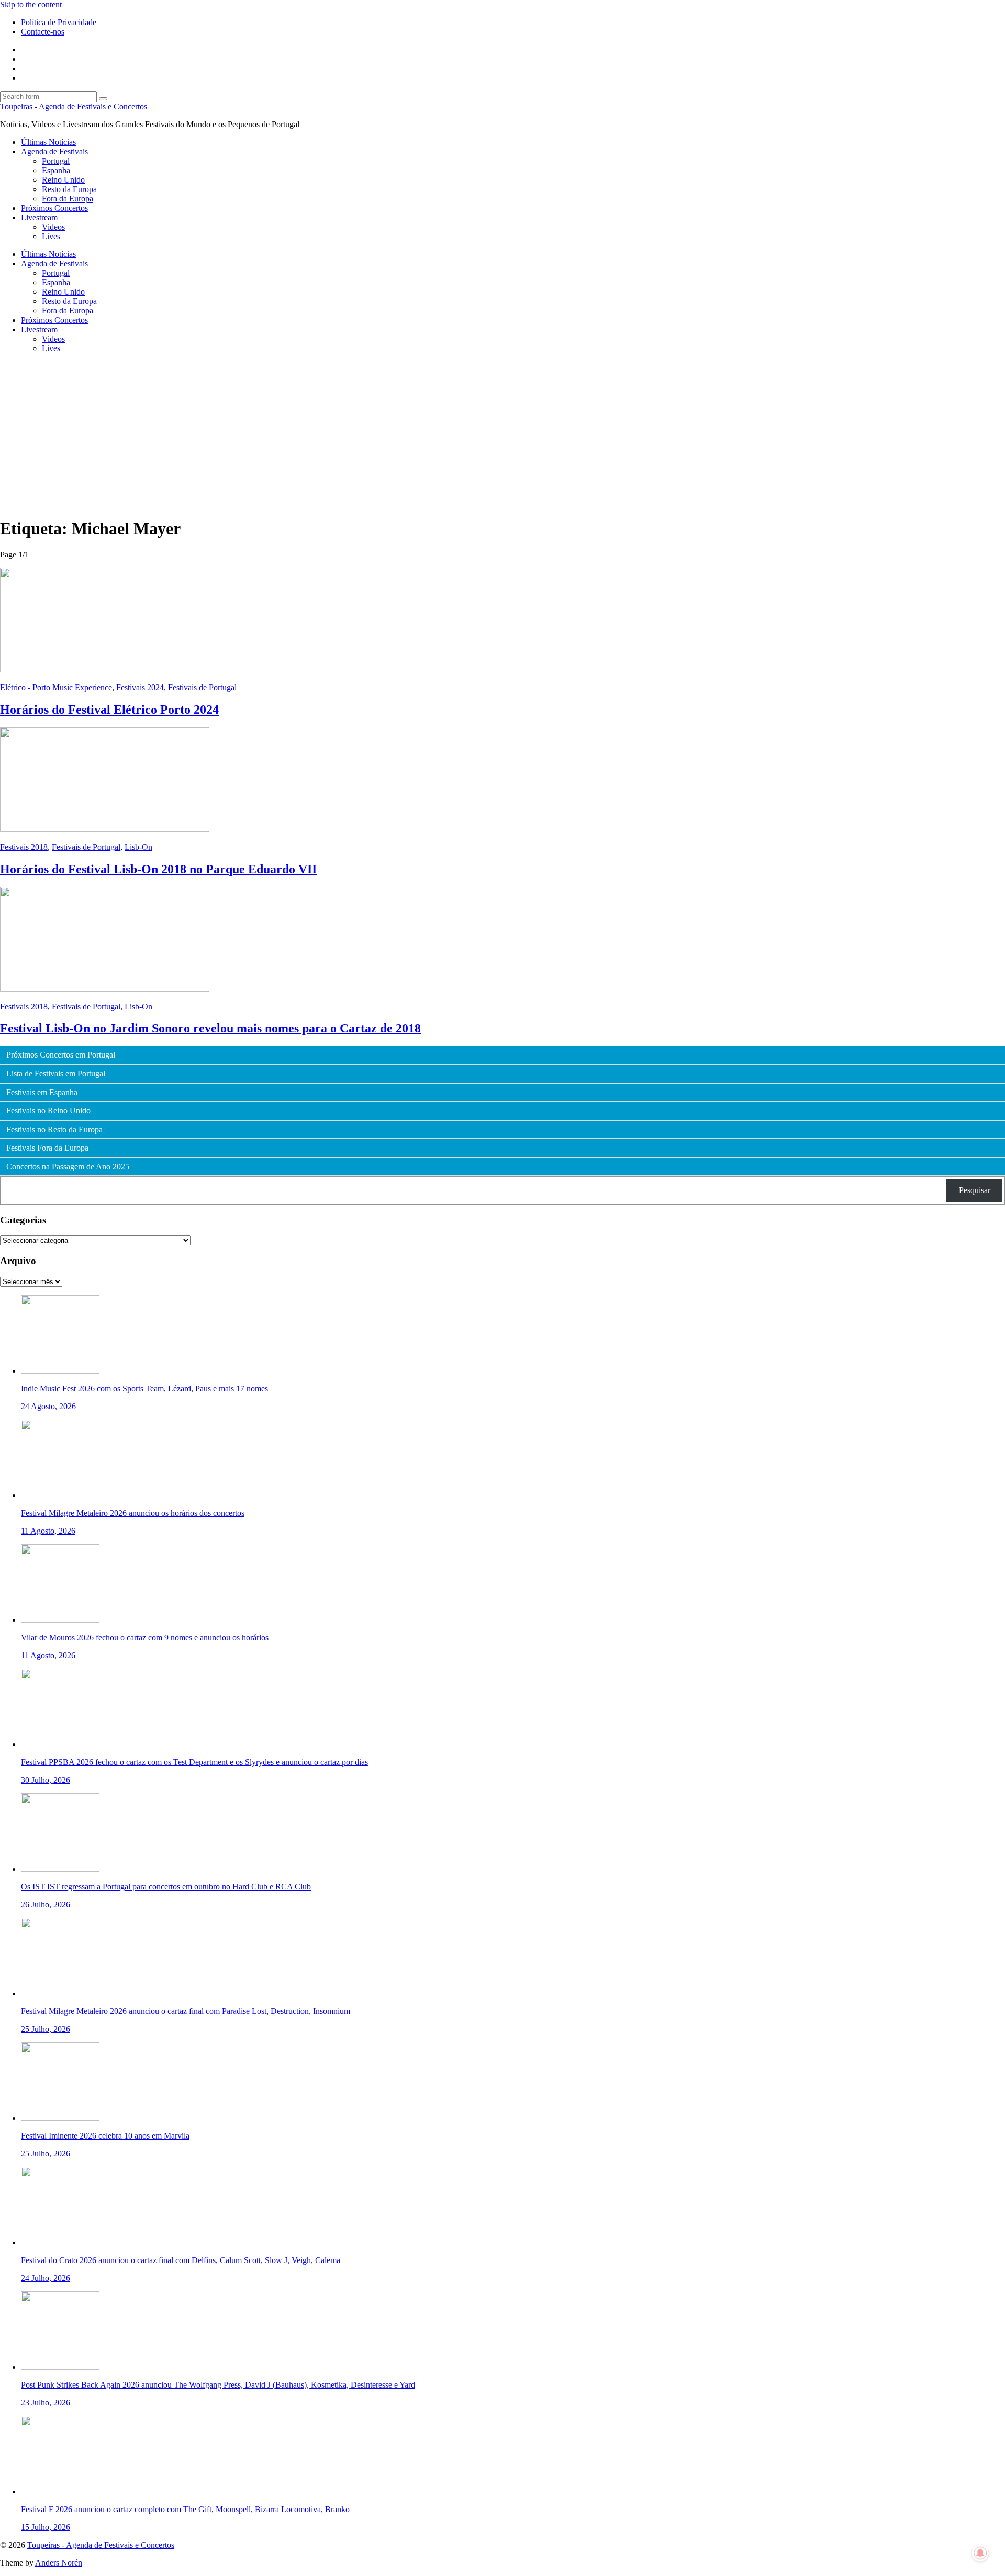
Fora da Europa (68, 199)
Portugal (56, 161)
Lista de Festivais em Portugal (56, 1074)
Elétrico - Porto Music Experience (56, 687)
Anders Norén (59, 2563)
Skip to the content (31, 4)
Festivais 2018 (24, 847)
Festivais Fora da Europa (47, 1148)
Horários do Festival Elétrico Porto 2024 (109, 710)
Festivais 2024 (140, 687)
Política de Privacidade (59, 22)
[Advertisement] (502, 435)
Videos (53, 227)
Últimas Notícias (48, 142)
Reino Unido (63, 180)
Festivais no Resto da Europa (54, 1130)
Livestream (39, 217)
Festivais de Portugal (202, 687)
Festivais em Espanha (42, 1093)
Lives (51, 236)
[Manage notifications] (980, 2553)
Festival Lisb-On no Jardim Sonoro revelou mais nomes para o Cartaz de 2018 (210, 1028)
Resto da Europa (69, 189)
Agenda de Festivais (54, 151)
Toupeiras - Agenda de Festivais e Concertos (74, 106)
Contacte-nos (43, 32)
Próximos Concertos (54, 208)
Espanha (56, 170)
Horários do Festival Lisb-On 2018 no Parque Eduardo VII (158, 869)
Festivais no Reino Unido (48, 1111)
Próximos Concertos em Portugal (61, 1055)
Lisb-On (138, 847)
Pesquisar (975, 1190)
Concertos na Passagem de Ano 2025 (68, 1167)
